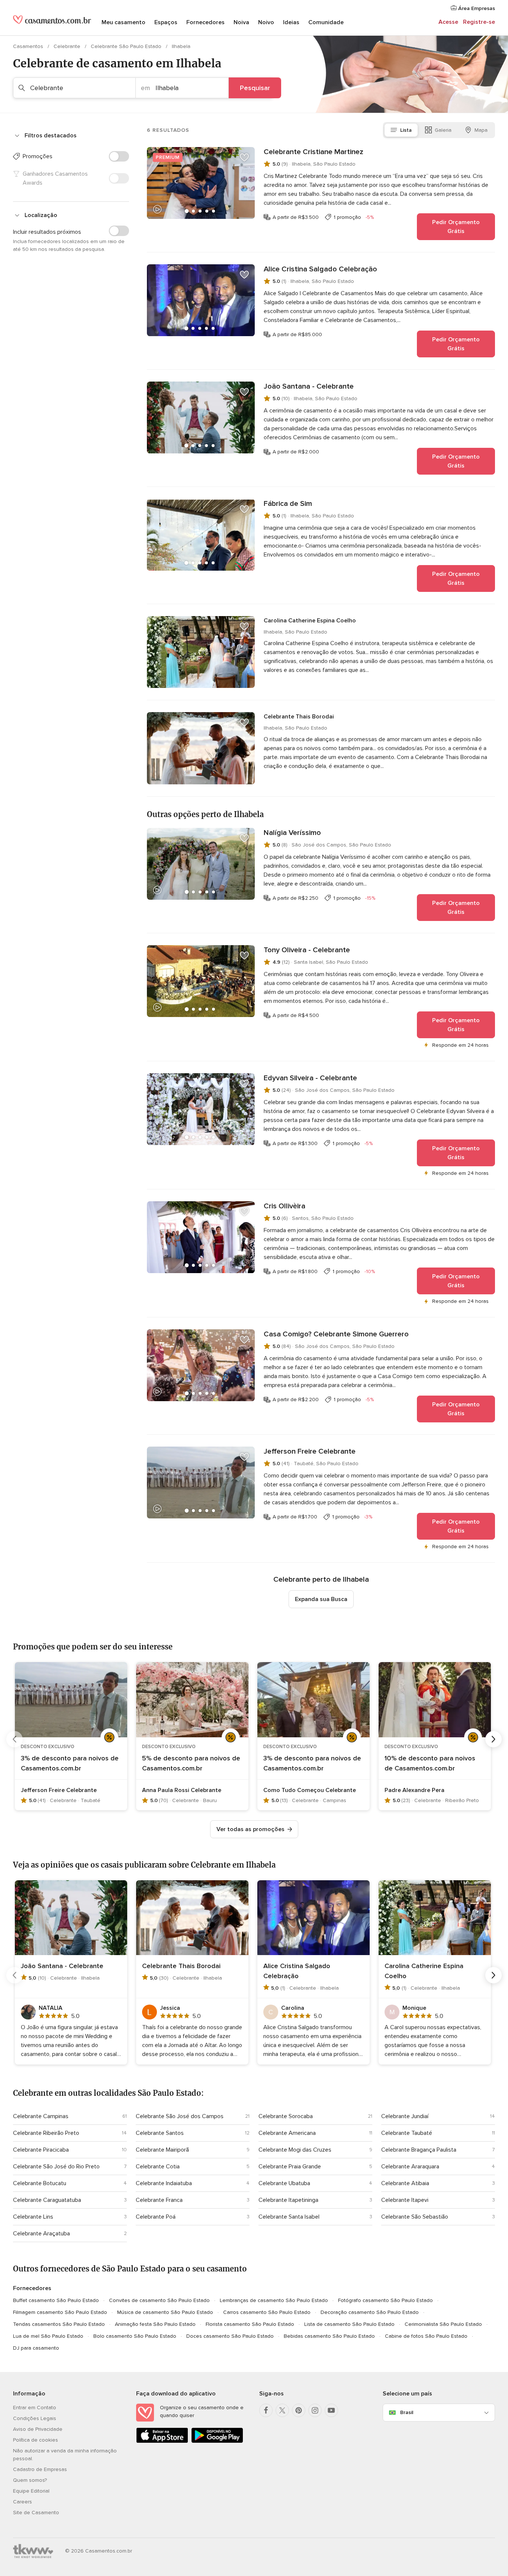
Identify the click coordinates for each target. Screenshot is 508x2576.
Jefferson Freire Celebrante (310, 1451)
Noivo (266, 22)
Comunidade (326, 22)
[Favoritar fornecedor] (244, 157)
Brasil (407, 2412)
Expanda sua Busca (321, 1599)
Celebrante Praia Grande (290, 2167)
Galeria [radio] (443, 130)
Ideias (291, 22)
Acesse (448, 22)
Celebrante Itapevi (405, 2200)
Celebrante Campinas (41, 2116)
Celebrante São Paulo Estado (127, 46)
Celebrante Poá (156, 2217)
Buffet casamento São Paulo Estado (56, 2300)
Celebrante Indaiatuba (164, 2183)
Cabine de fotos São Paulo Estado (426, 2336)
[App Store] (162, 2441)
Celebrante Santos (160, 2133)
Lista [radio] (406, 130)
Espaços (166, 22)
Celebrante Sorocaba (286, 2116)
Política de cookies (36, 2440)
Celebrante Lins (33, 2217)
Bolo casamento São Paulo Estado (135, 2336)
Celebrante (68, 46)
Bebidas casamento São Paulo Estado (329, 2336)
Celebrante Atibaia (405, 2183)
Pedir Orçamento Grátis (456, 227)
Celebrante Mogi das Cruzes (295, 2150)
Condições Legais (35, 2418)
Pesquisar (255, 88)
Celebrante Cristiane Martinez (314, 152)
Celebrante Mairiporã (162, 2150)
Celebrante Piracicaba (41, 2150)
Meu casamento (123, 22)
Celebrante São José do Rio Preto (56, 2167)
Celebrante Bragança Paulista (419, 2150)
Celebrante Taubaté (407, 2133)
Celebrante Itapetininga (288, 2200)
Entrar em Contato (35, 2408)
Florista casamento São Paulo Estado (250, 2324)
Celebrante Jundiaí (405, 2116)
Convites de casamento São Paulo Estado (159, 2300)
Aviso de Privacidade (38, 2429)
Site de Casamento (36, 2513)
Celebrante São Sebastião (415, 2217)
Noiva (241, 22)
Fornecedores (205, 22)
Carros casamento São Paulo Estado (267, 2312)
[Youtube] (331, 2410)
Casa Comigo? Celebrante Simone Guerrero (336, 1334)
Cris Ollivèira (284, 1206)
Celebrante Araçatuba (41, 2234)
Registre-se (479, 22)
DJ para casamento (36, 2348)
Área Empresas (476, 8)
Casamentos (29, 46)
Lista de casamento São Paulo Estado (349, 2324)
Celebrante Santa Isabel (289, 2217)
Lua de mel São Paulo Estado (48, 2336)
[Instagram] (315, 2410)
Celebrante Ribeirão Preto (46, 2133)
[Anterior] (15, 1739)
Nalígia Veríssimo (292, 833)
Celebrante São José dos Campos (180, 2116)
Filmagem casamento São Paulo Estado (60, 2312)
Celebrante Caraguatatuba (47, 2200)
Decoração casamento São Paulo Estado (370, 2312)
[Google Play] (217, 2441)
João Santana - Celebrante (309, 386)
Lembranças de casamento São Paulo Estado (274, 2300)
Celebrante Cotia (158, 2167)
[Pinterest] (299, 2410)
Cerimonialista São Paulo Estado (443, 2324)
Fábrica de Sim (288, 504)
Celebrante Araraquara (410, 2167)
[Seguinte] (493, 1739)
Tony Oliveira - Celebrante (307, 950)
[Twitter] (282, 2410)
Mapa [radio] (481, 130)
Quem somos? (30, 2480)
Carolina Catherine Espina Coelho (310, 621)
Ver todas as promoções (250, 1829)
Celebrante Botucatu (40, 2183)
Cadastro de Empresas (40, 2469)
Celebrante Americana (287, 2133)
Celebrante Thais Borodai (299, 717)
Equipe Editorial (31, 2491)
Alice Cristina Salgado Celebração (320, 269)
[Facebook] (266, 2410)
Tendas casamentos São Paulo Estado (59, 2324)
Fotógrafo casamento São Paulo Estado (385, 2300)
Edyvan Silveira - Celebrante (310, 1078)
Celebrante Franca (159, 2200)
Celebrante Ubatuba (284, 2183)
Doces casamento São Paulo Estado (230, 2336)
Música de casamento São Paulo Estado (165, 2312)
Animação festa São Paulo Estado (155, 2324)
